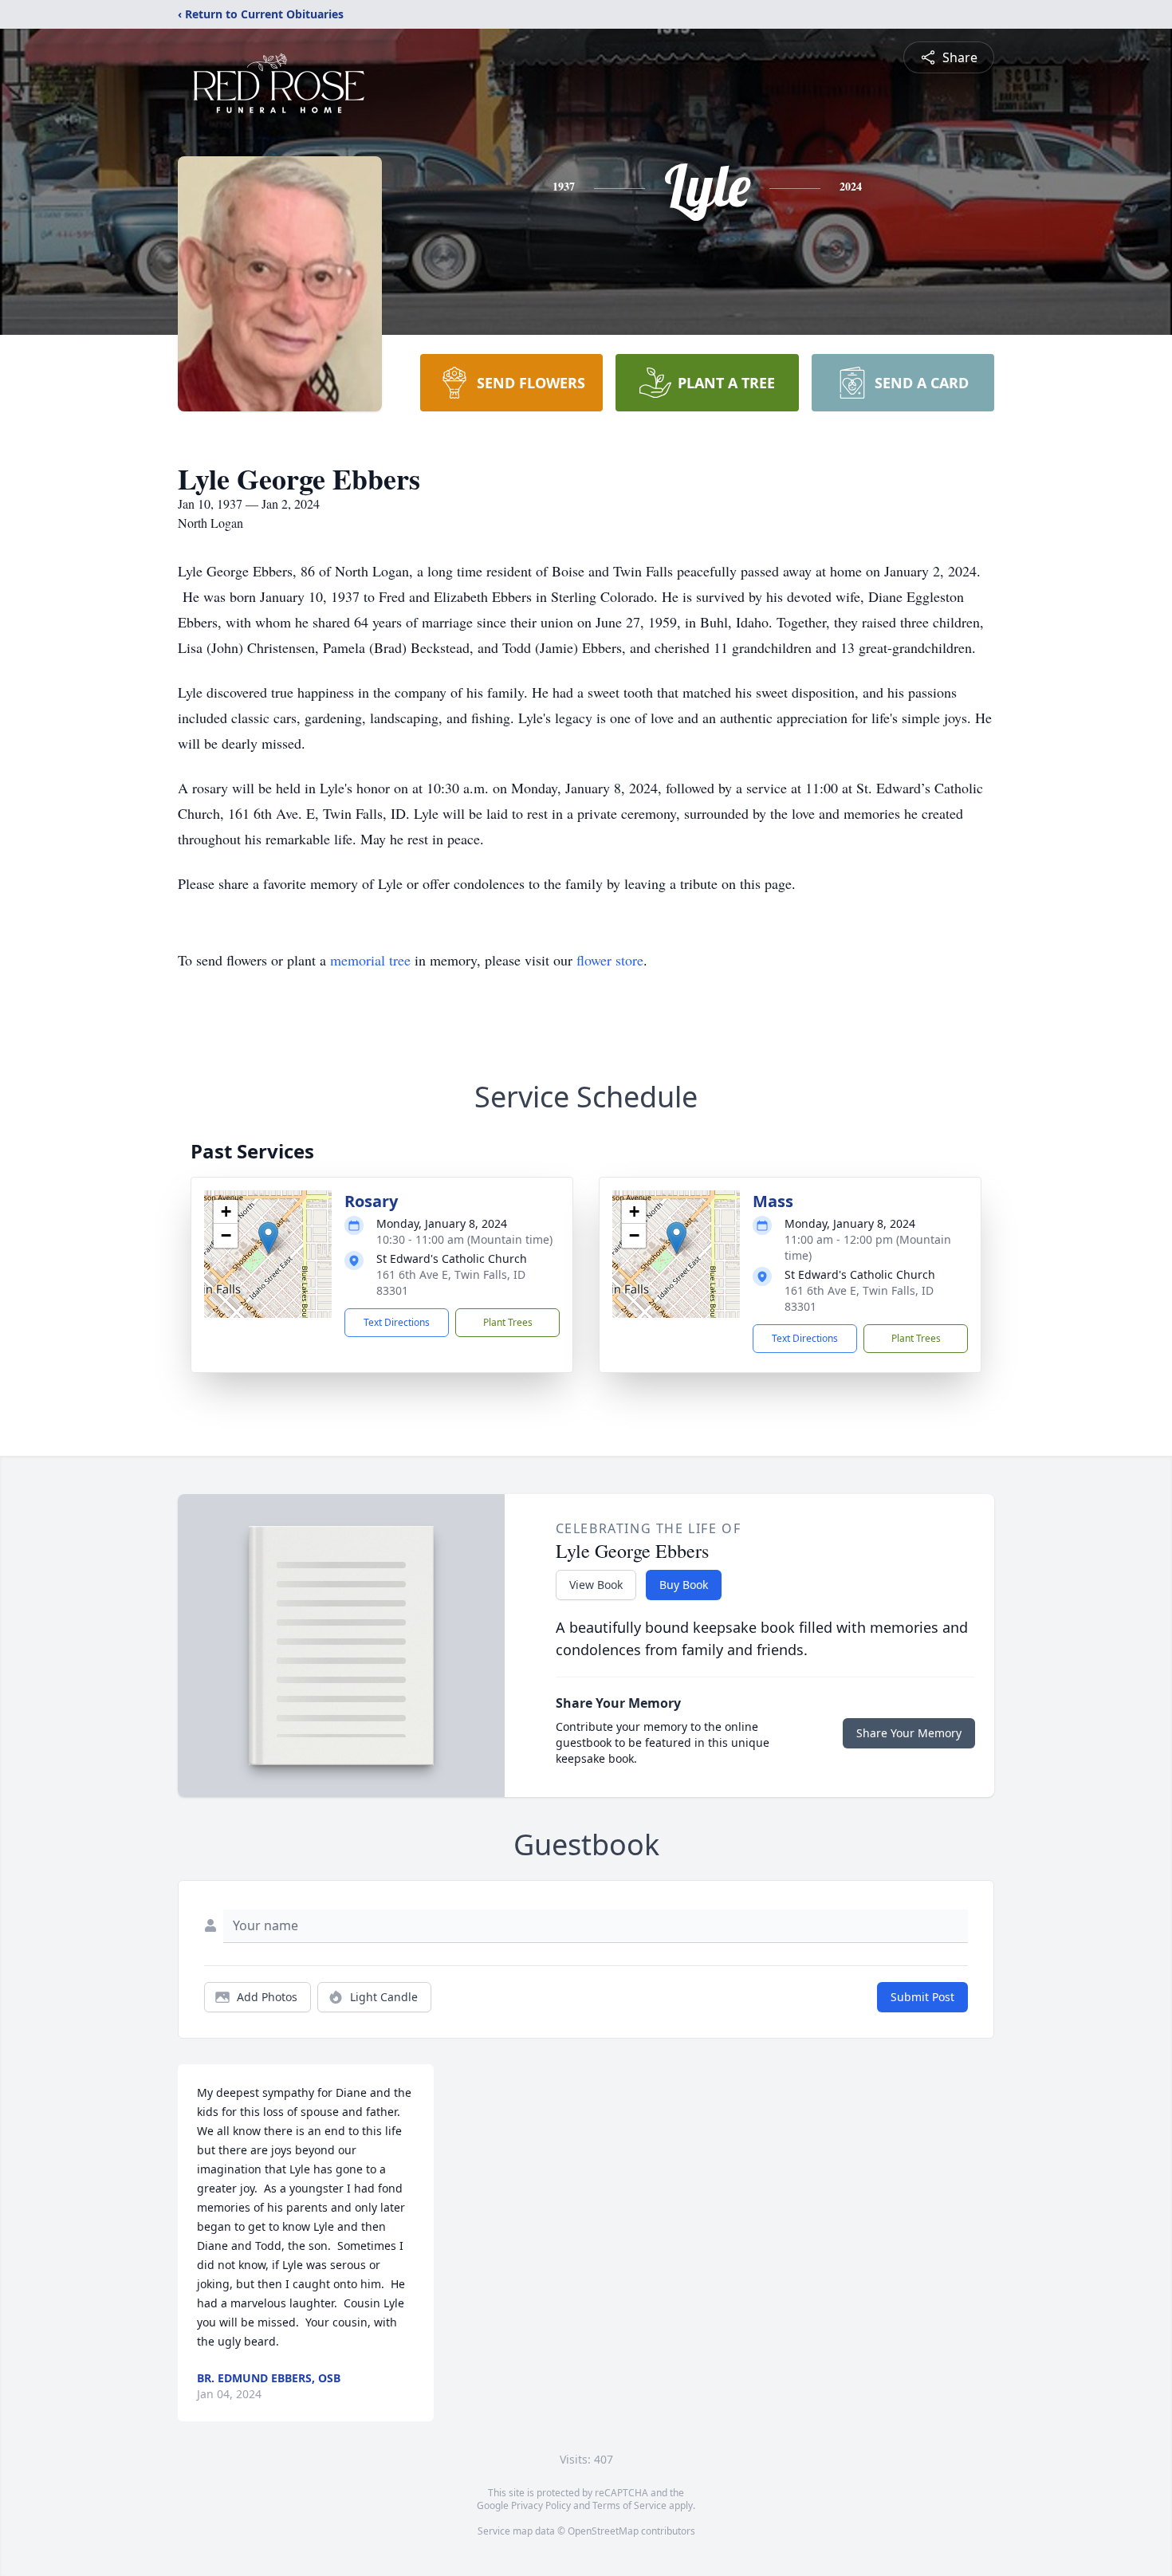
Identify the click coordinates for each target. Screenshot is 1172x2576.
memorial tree (370, 960)
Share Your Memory (909, 1733)
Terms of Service (629, 2505)
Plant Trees (508, 1322)
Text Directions (397, 1322)
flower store (610, 960)
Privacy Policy (541, 2505)
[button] (268, 1238)
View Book (596, 1585)
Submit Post (922, 1997)
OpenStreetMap (603, 2531)
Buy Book (684, 1585)
